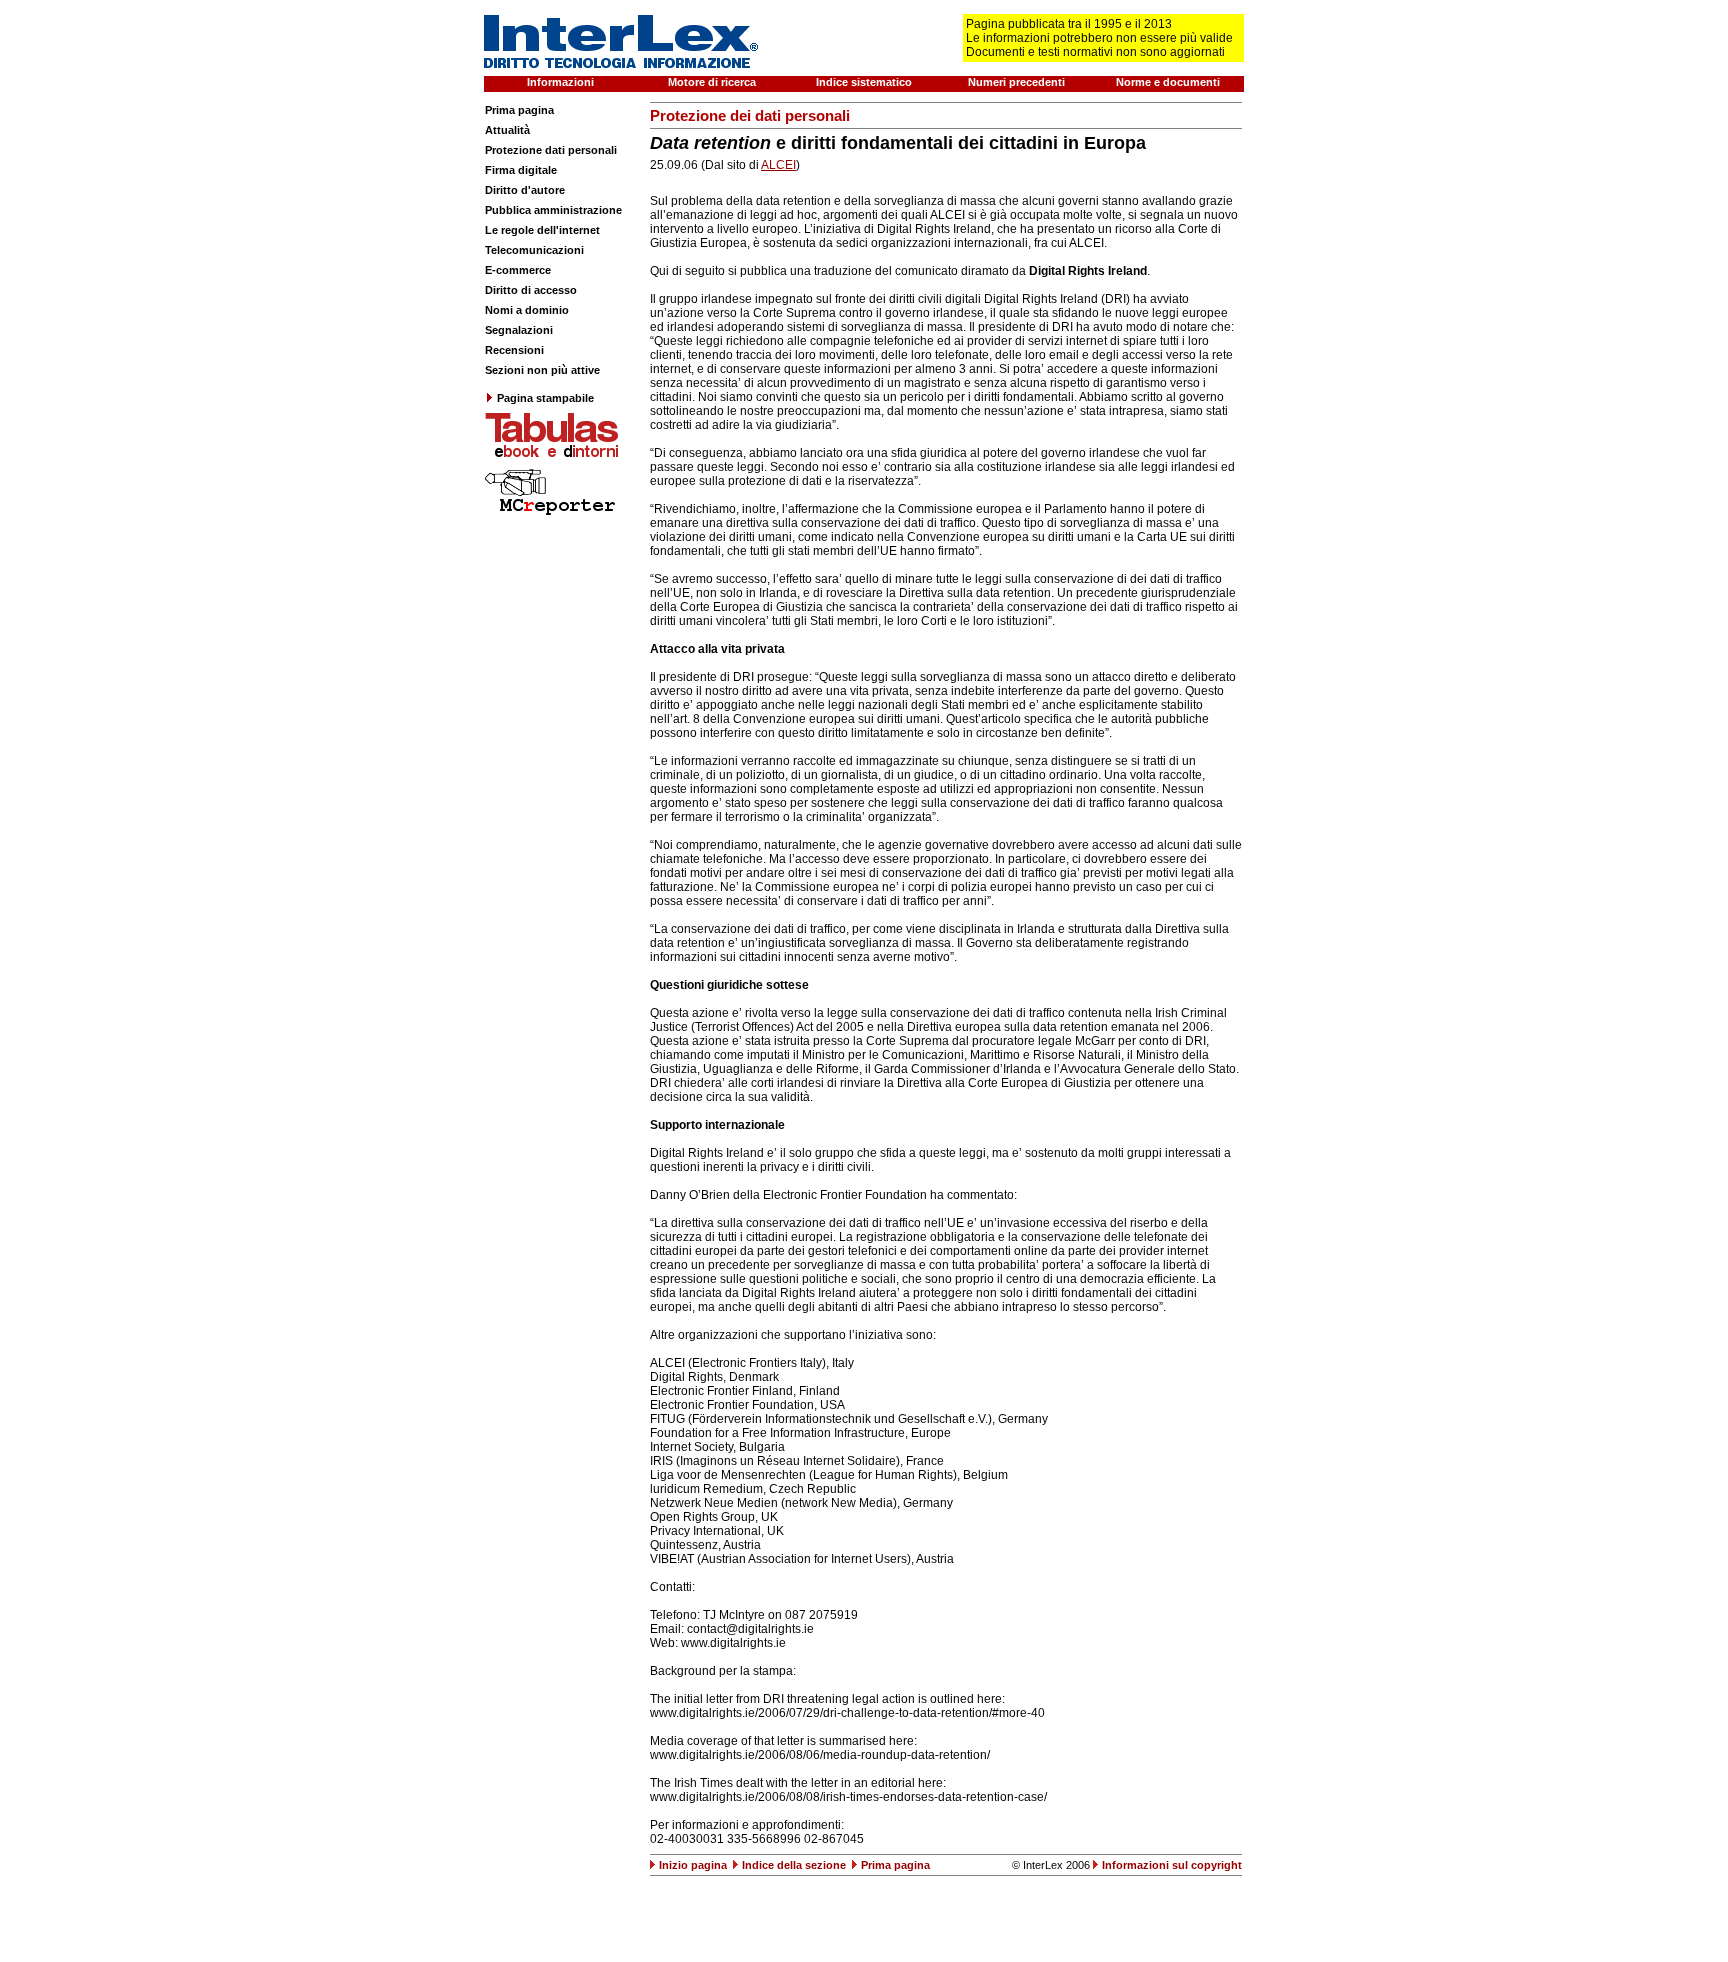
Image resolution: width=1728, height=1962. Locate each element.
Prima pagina (519, 110)
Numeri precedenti (1016, 82)
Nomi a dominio (527, 310)
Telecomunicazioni (534, 250)
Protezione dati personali (551, 150)
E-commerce (518, 270)
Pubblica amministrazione (553, 210)
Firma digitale (521, 170)
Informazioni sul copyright (1172, 1865)
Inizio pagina (693, 1865)
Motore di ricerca (712, 82)
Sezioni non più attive (542, 370)
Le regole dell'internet (542, 230)
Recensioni (514, 350)
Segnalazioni (519, 330)
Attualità (507, 130)
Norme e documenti (1168, 82)
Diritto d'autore (525, 190)
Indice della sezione (794, 1865)
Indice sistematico (864, 82)
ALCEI (778, 165)
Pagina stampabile (545, 398)
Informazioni (560, 82)
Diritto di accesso (531, 290)
